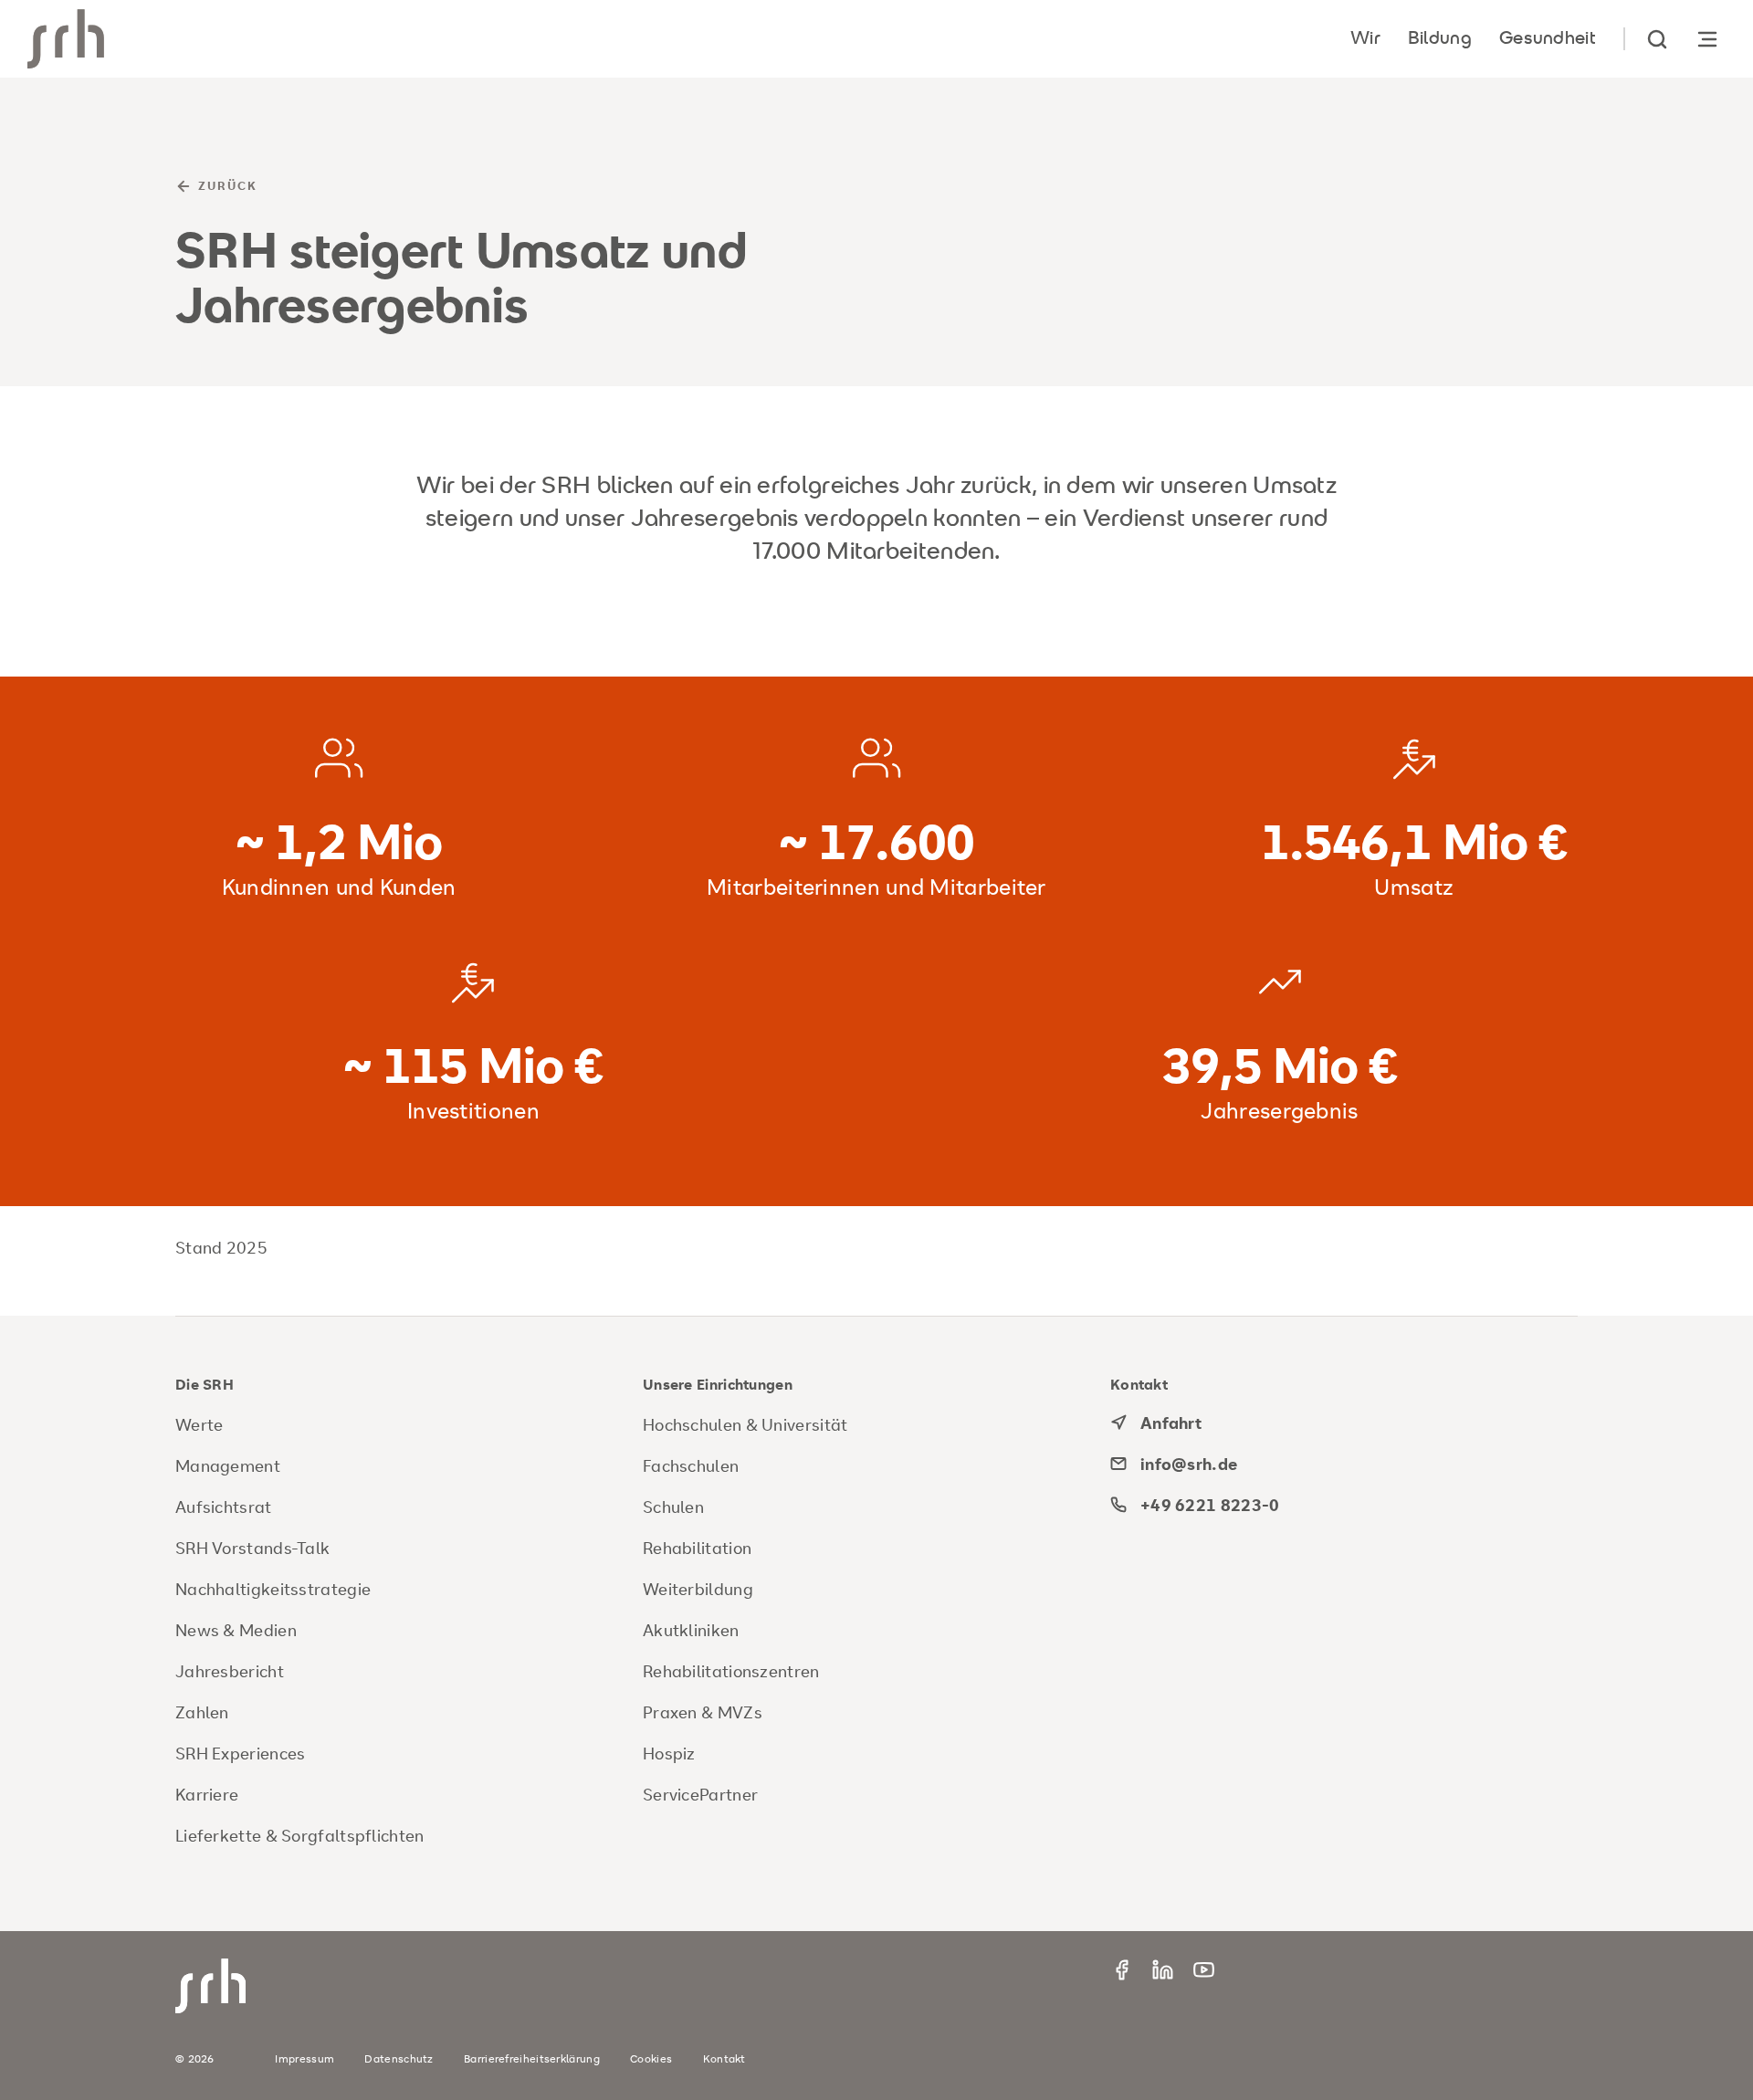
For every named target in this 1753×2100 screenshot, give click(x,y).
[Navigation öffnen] (1707, 39)
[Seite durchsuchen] (1657, 39)
